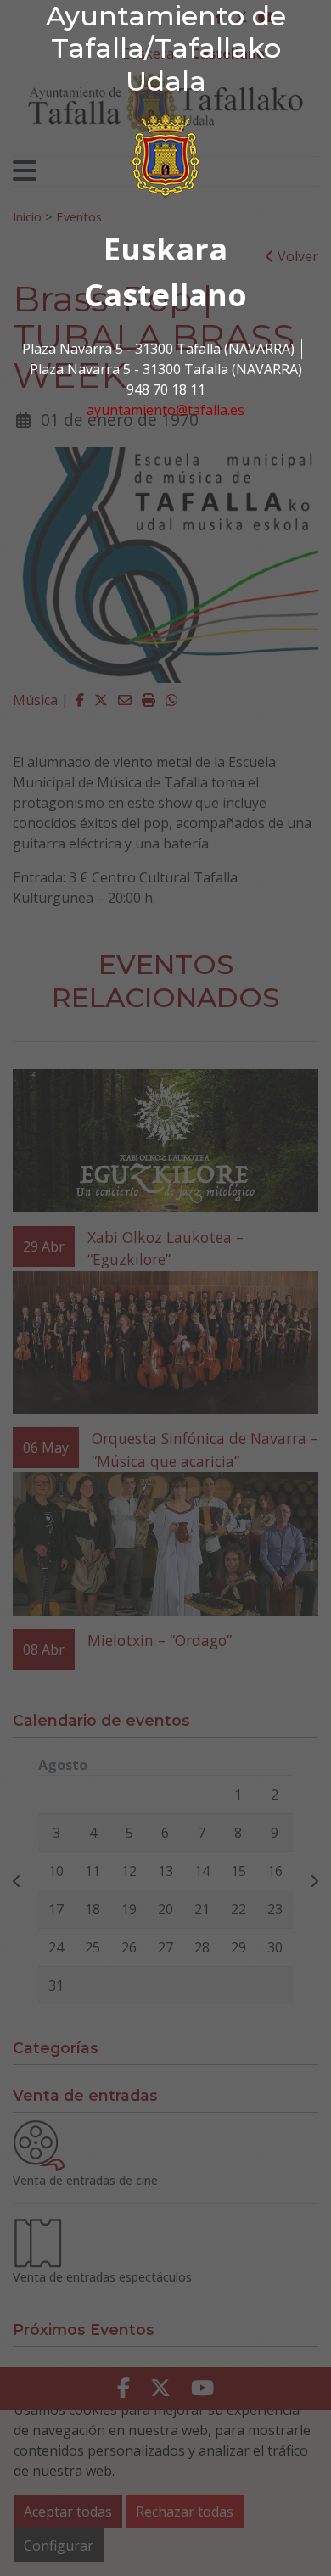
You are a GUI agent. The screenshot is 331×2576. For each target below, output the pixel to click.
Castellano (165, 295)
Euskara (165, 249)
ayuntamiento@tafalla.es (165, 410)
